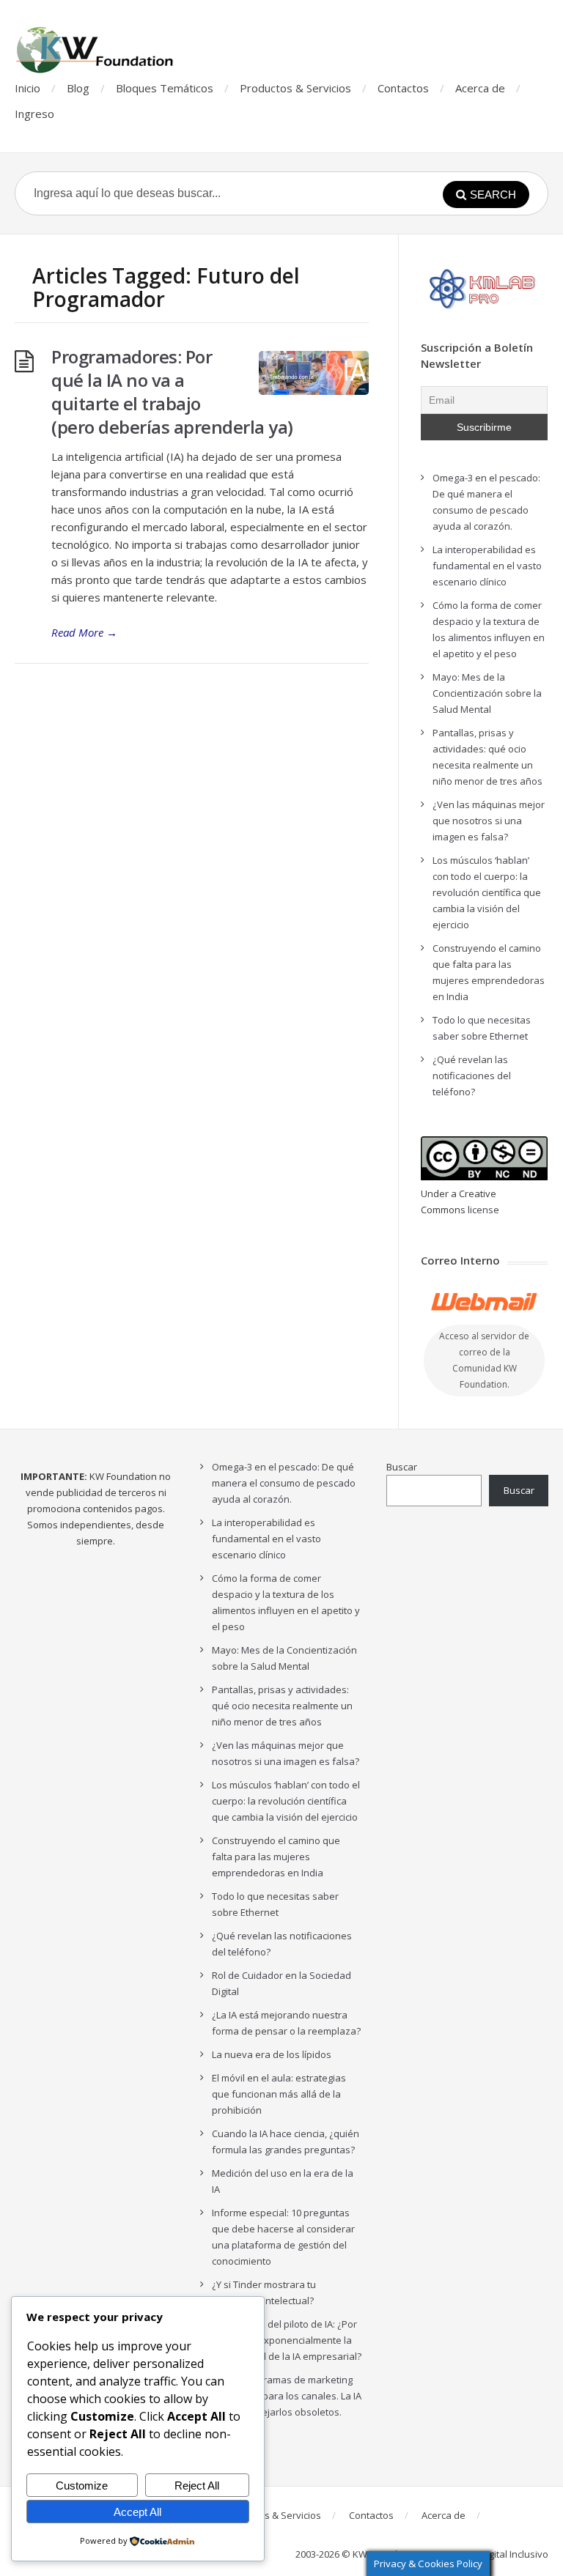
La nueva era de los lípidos (272, 2054)
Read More (84, 632)
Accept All (137, 2512)
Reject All (197, 2486)
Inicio (27, 88)
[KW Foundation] (96, 50)
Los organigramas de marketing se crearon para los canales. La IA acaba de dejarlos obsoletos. (287, 2396)
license (483, 1210)
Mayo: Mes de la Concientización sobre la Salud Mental (487, 693)
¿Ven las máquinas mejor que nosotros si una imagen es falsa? (489, 821)
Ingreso (34, 114)
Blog (78, 88)
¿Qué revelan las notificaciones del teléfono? (472, 1076)
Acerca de (480, 88)
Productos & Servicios (295, 88)
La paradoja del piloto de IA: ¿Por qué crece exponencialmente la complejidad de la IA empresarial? (287, 2340)
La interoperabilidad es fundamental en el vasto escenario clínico (487, 566)
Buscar (402, 1467)
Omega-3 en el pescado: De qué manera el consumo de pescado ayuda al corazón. (284, 1483)
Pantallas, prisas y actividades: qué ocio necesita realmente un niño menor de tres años (282, 1706)
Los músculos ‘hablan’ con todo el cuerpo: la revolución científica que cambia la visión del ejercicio (487, 892)
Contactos (403, 88)
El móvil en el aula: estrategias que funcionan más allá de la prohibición (279, 2094)
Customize (82, 2486)
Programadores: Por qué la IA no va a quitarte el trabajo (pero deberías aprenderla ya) (172, 392)
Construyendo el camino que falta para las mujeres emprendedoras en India (276, 1857)
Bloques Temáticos (165, 88)
